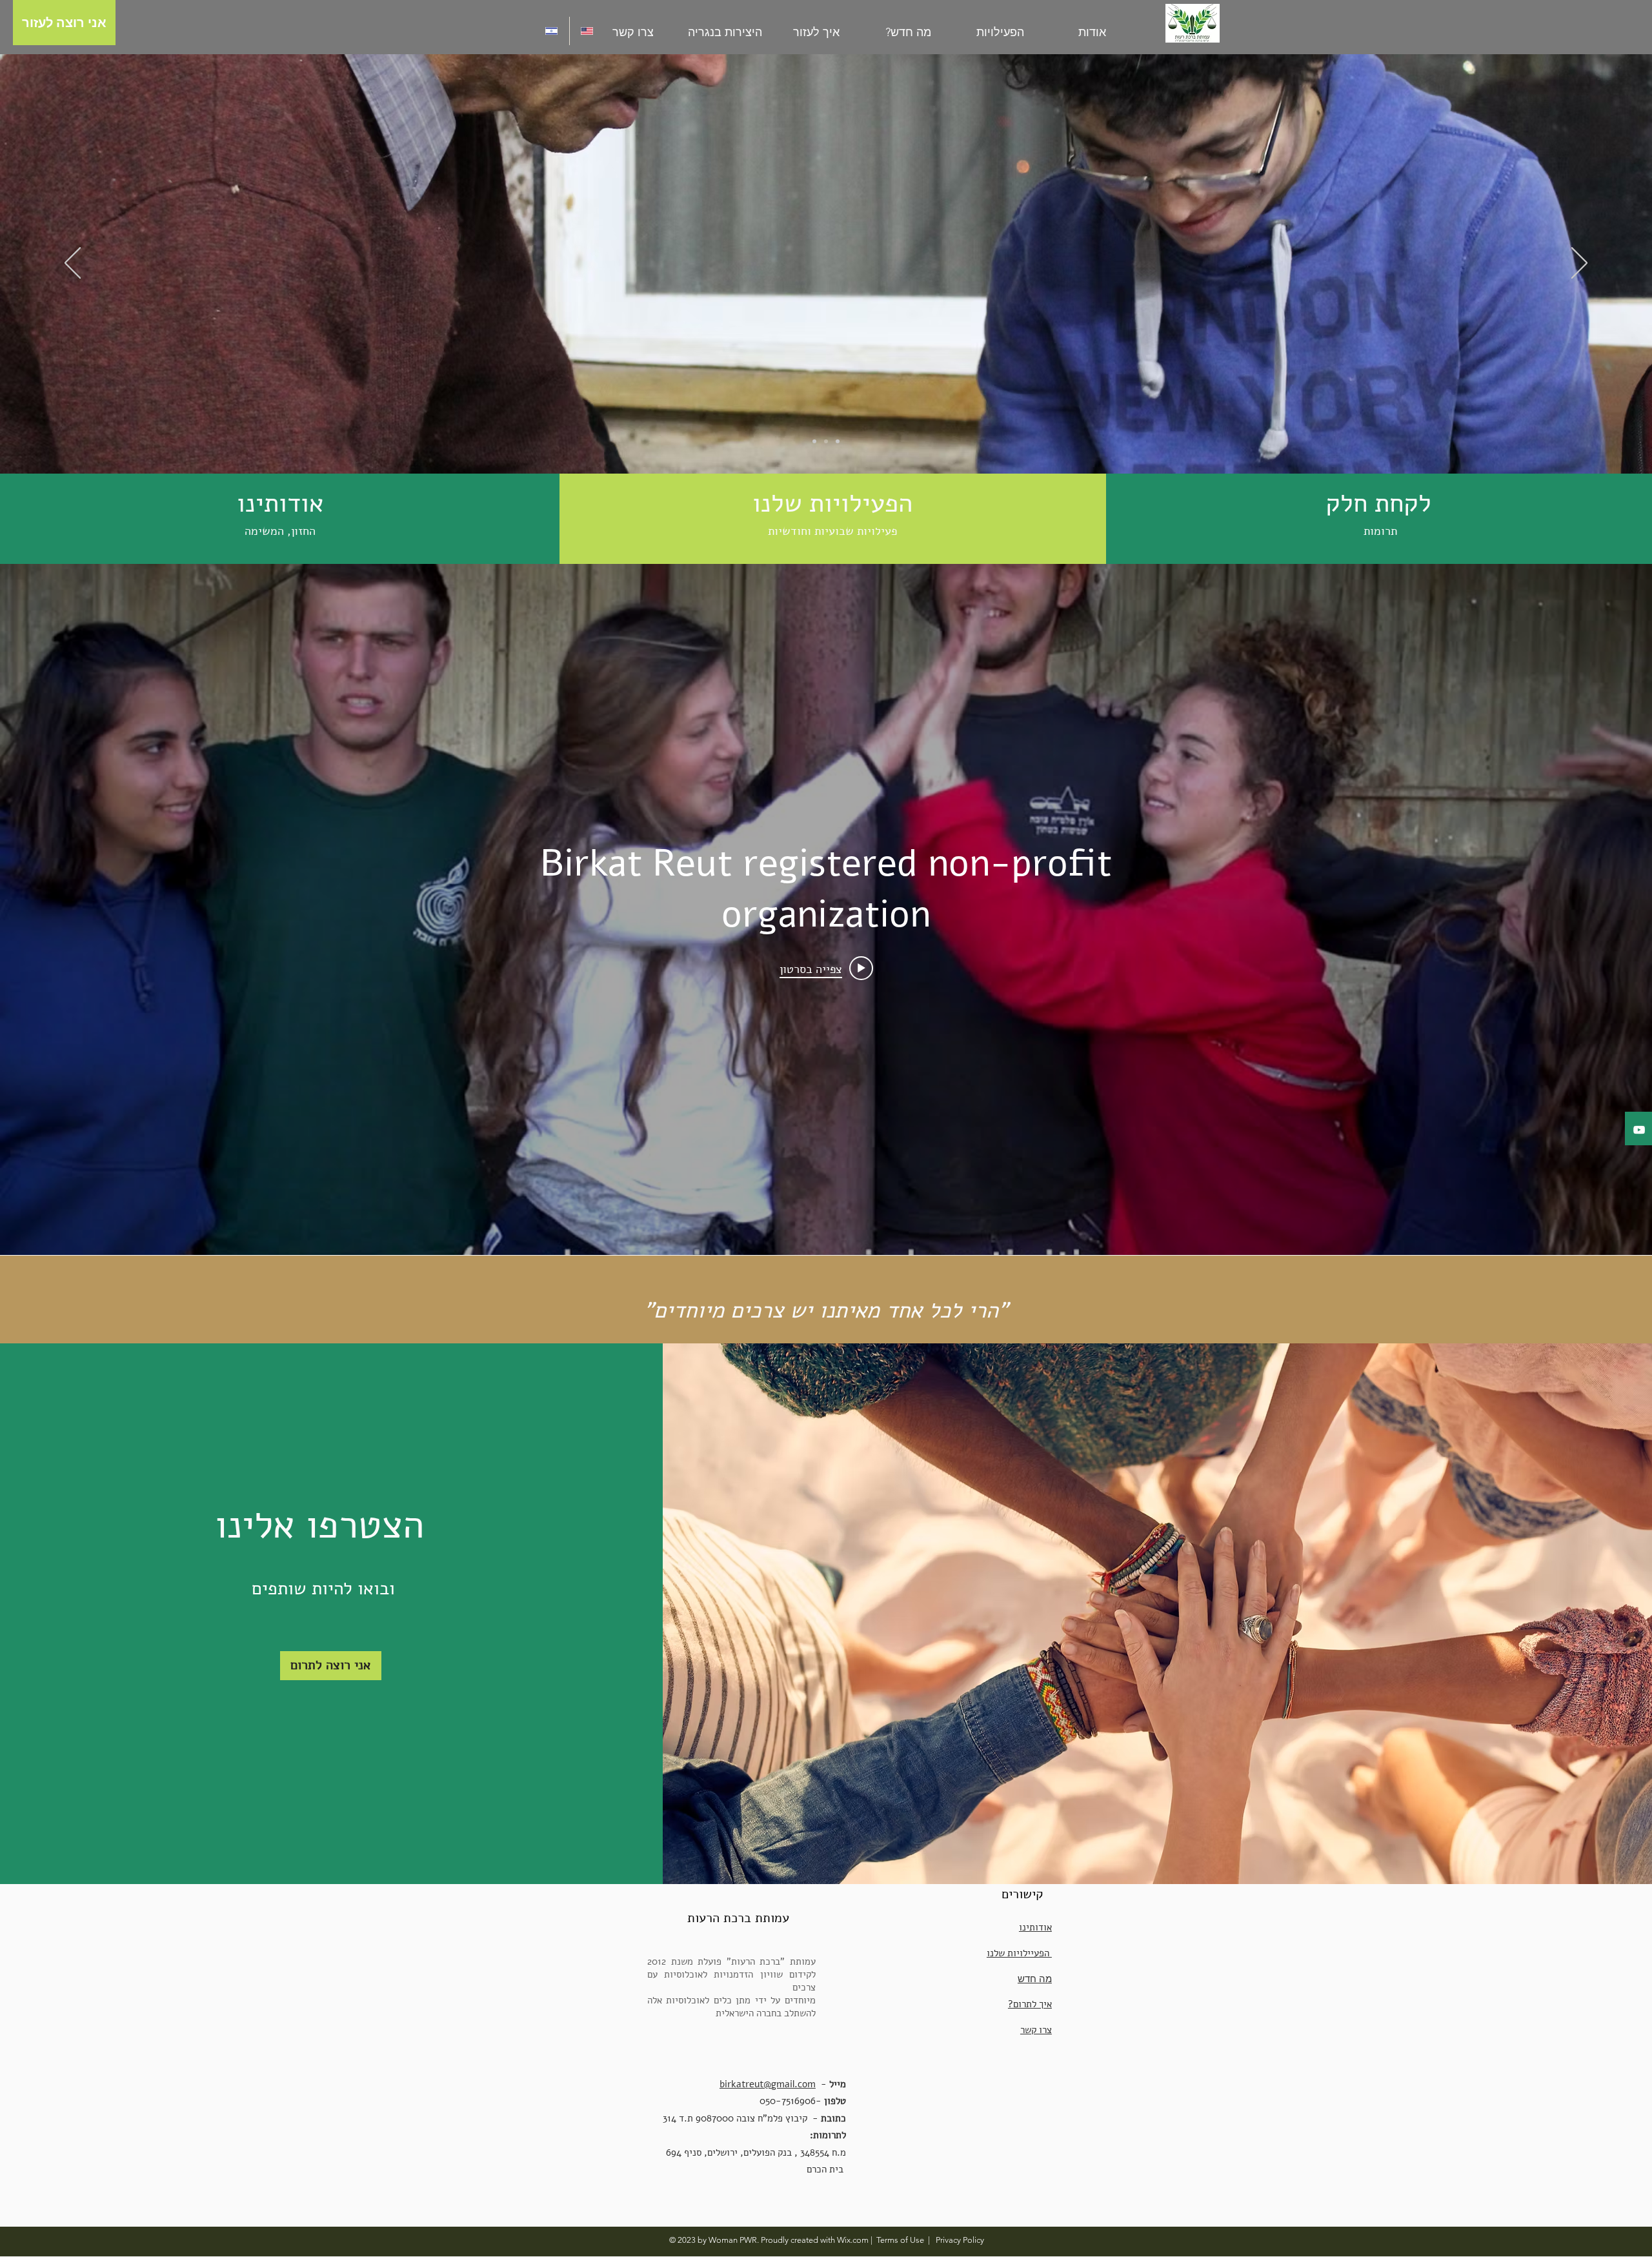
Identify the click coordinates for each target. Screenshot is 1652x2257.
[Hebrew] (552, 31)
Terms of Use (900, 2240)
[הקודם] (73, 264)
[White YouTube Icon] (1639, 1130)
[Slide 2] (826, 441)
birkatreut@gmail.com (768, 2084)
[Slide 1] (814, 441)
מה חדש (1035, 1979)
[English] (587, 31)
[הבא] (1579, 264)
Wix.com (853, 2240)
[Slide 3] (838, 441)
